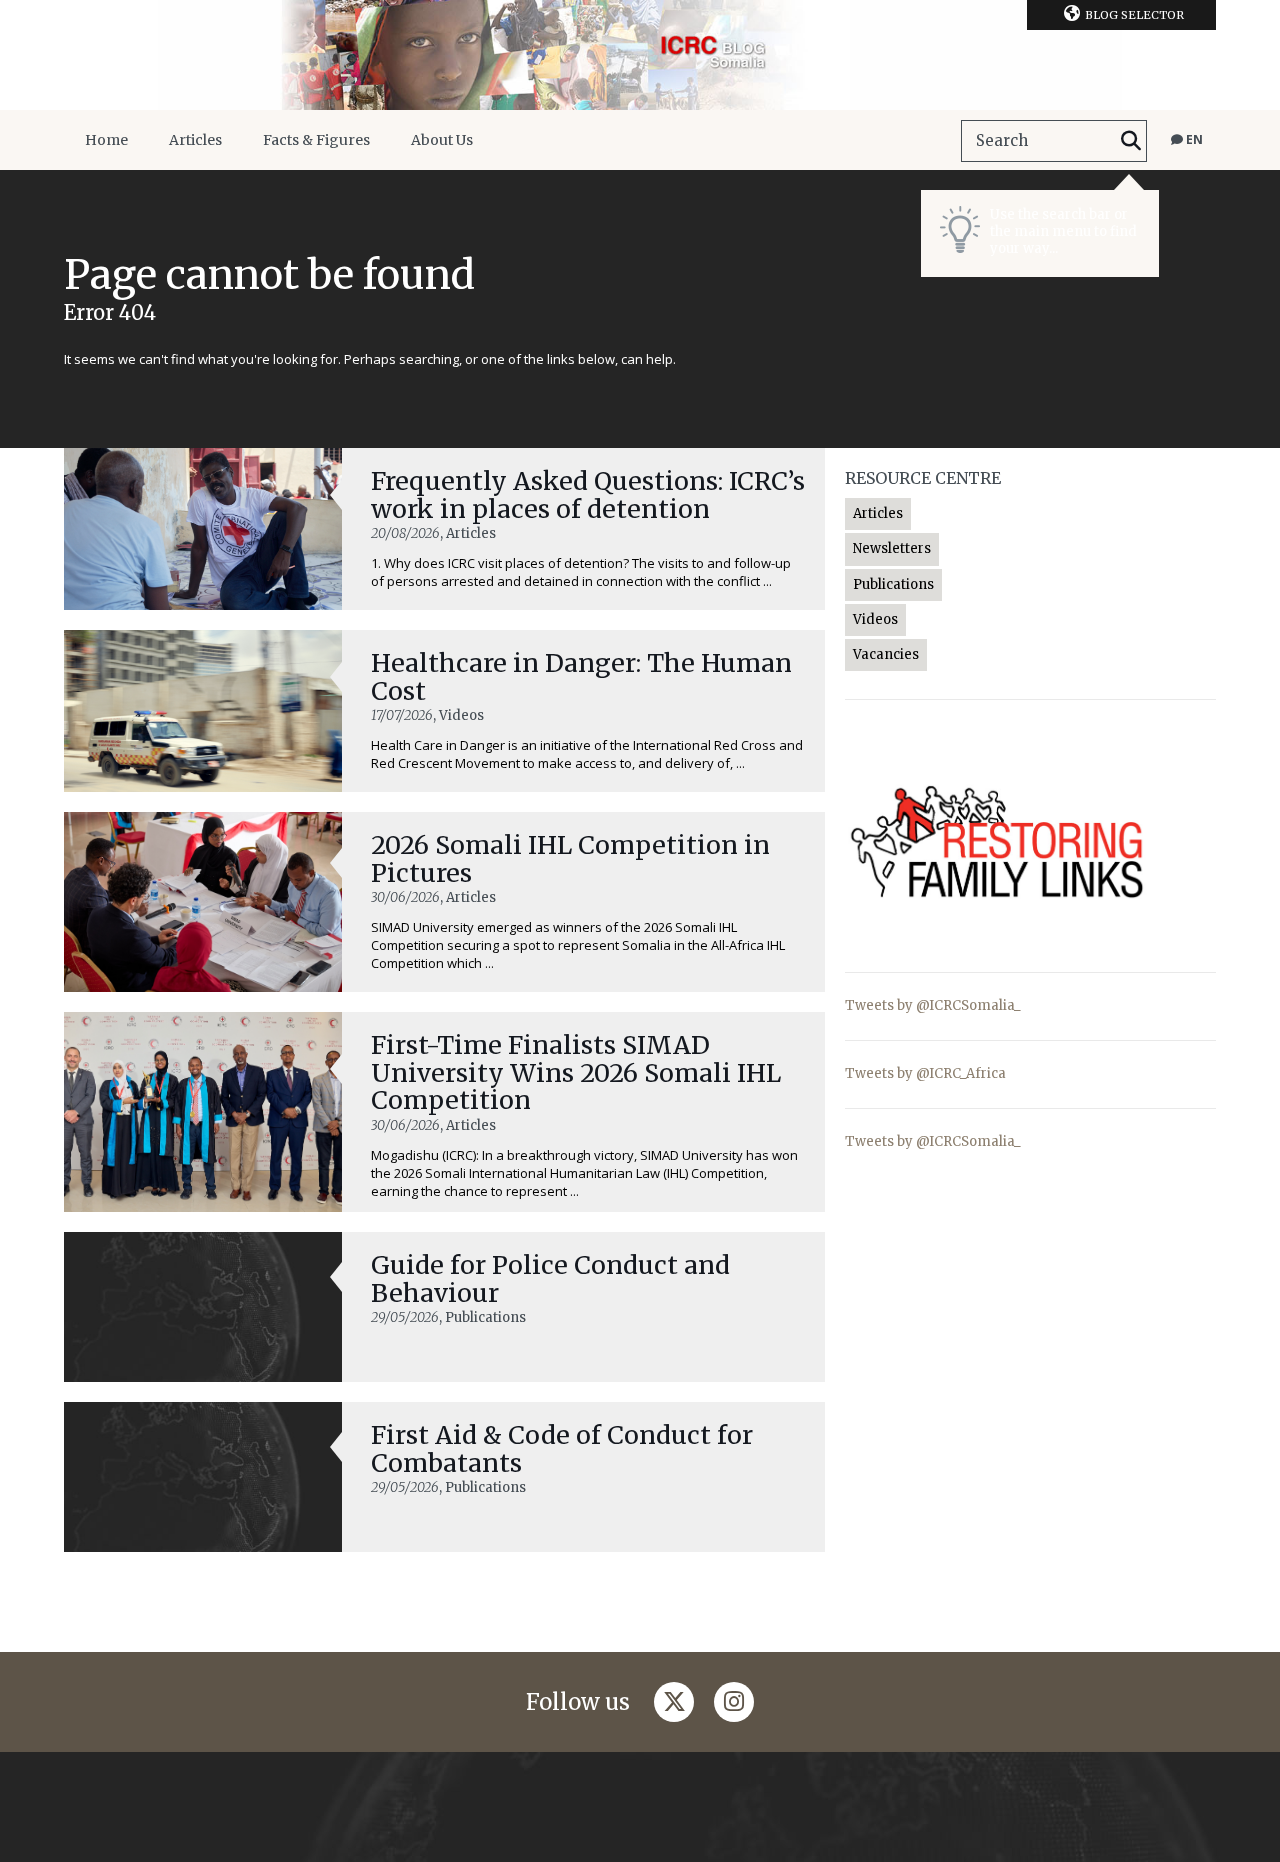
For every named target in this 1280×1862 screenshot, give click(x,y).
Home (106, 140)
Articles (195, 140)
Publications (893, 584)
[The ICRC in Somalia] (640, 55)
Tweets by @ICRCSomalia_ (933, 1005)
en (1193, 139)
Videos (875, 619)
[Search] (1131, 141)
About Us (442, 140)
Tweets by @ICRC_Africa (925, 1073)
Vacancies (886, 654)
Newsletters (892, 548)
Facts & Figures (316, 140)
